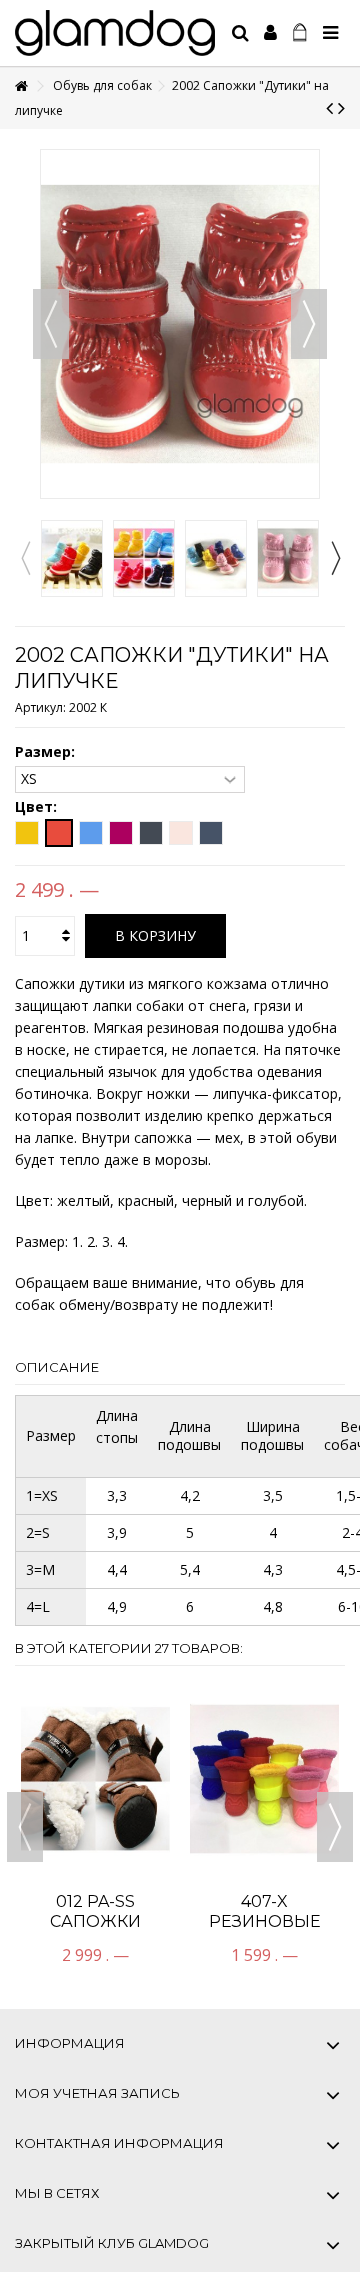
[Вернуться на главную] (21, 86)
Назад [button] (51, 324)
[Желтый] (27, 833)
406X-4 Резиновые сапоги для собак (95, 1805)
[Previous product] (329, 108)
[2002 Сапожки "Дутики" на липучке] (72, 558)
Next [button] (335, 558)
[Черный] (151, 833)
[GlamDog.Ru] (115, 33)
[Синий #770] (211, 833)
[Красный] (59, 833)
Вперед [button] (309, 324)
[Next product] (341, 108)
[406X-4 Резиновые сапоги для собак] (95, 1716)
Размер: (47, 752)
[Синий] (91, 833)
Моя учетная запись (97, 2093)
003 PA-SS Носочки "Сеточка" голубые (264, 1805)
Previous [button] (25, 558)
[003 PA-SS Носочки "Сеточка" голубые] (264, 1716)
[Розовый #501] (181, 833)
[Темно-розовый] (121, 833)
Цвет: (38, 807)
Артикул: (40, 707)
